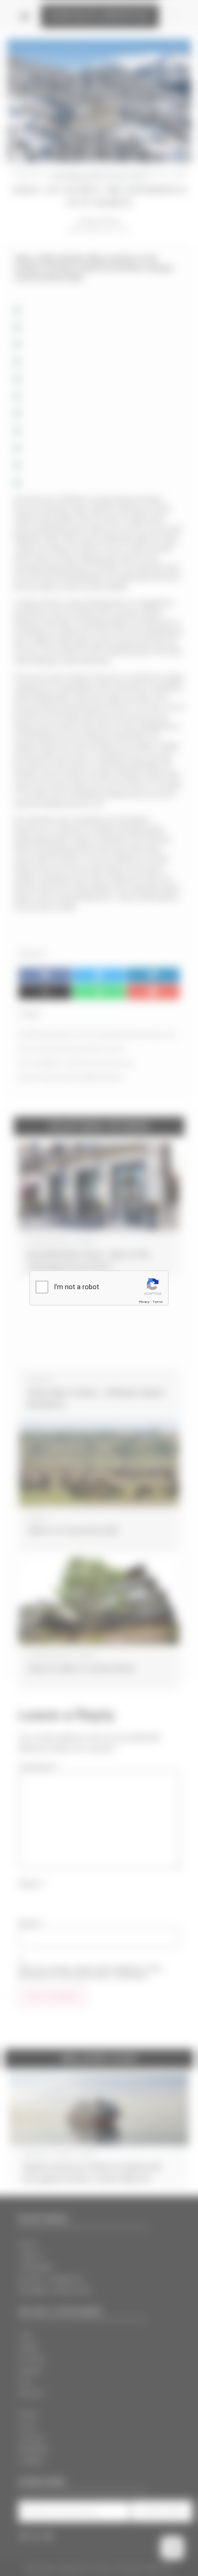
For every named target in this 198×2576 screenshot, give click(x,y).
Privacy (144, 1302)
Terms (157, 1302)
